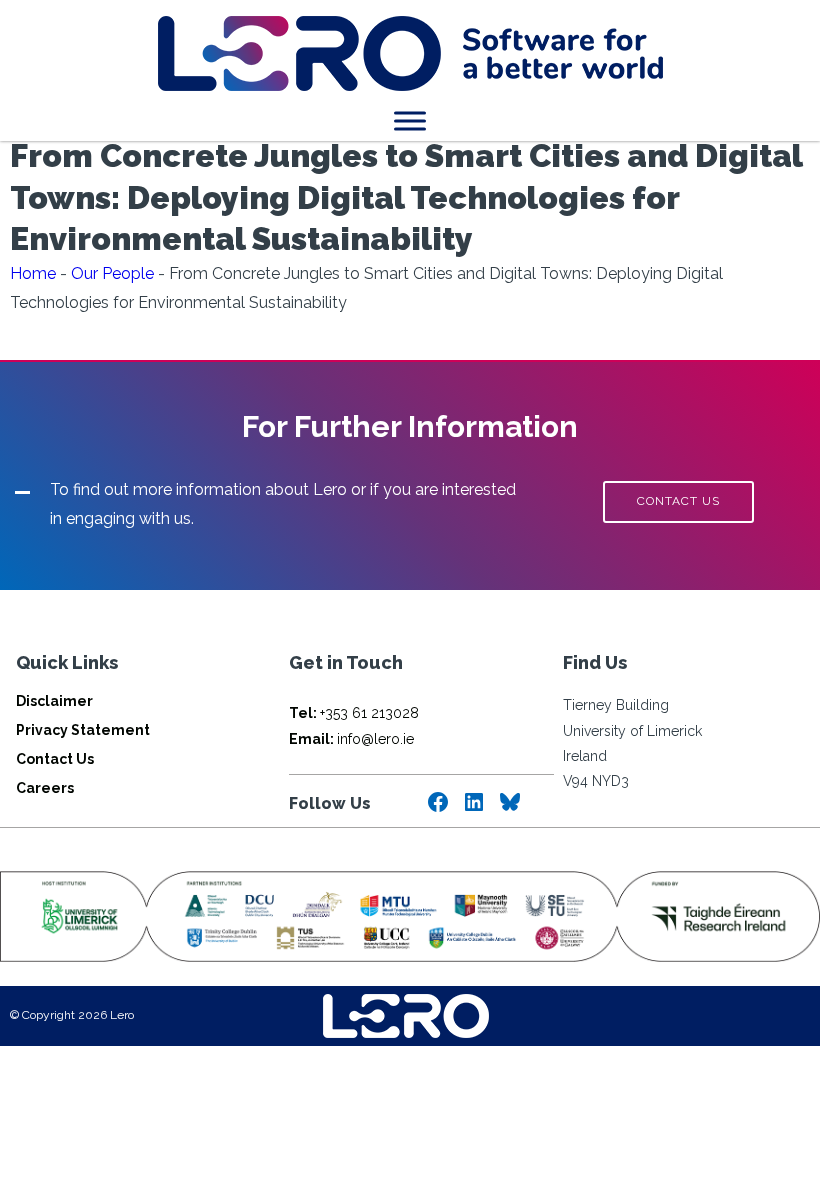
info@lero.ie (351, 739)
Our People (112, 273)
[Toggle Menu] (410, 120)
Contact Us (55, 759)
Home (33, 273)
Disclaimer (54, 701)
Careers (45, 788)
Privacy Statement (83, 730)
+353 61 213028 (354, 713)
